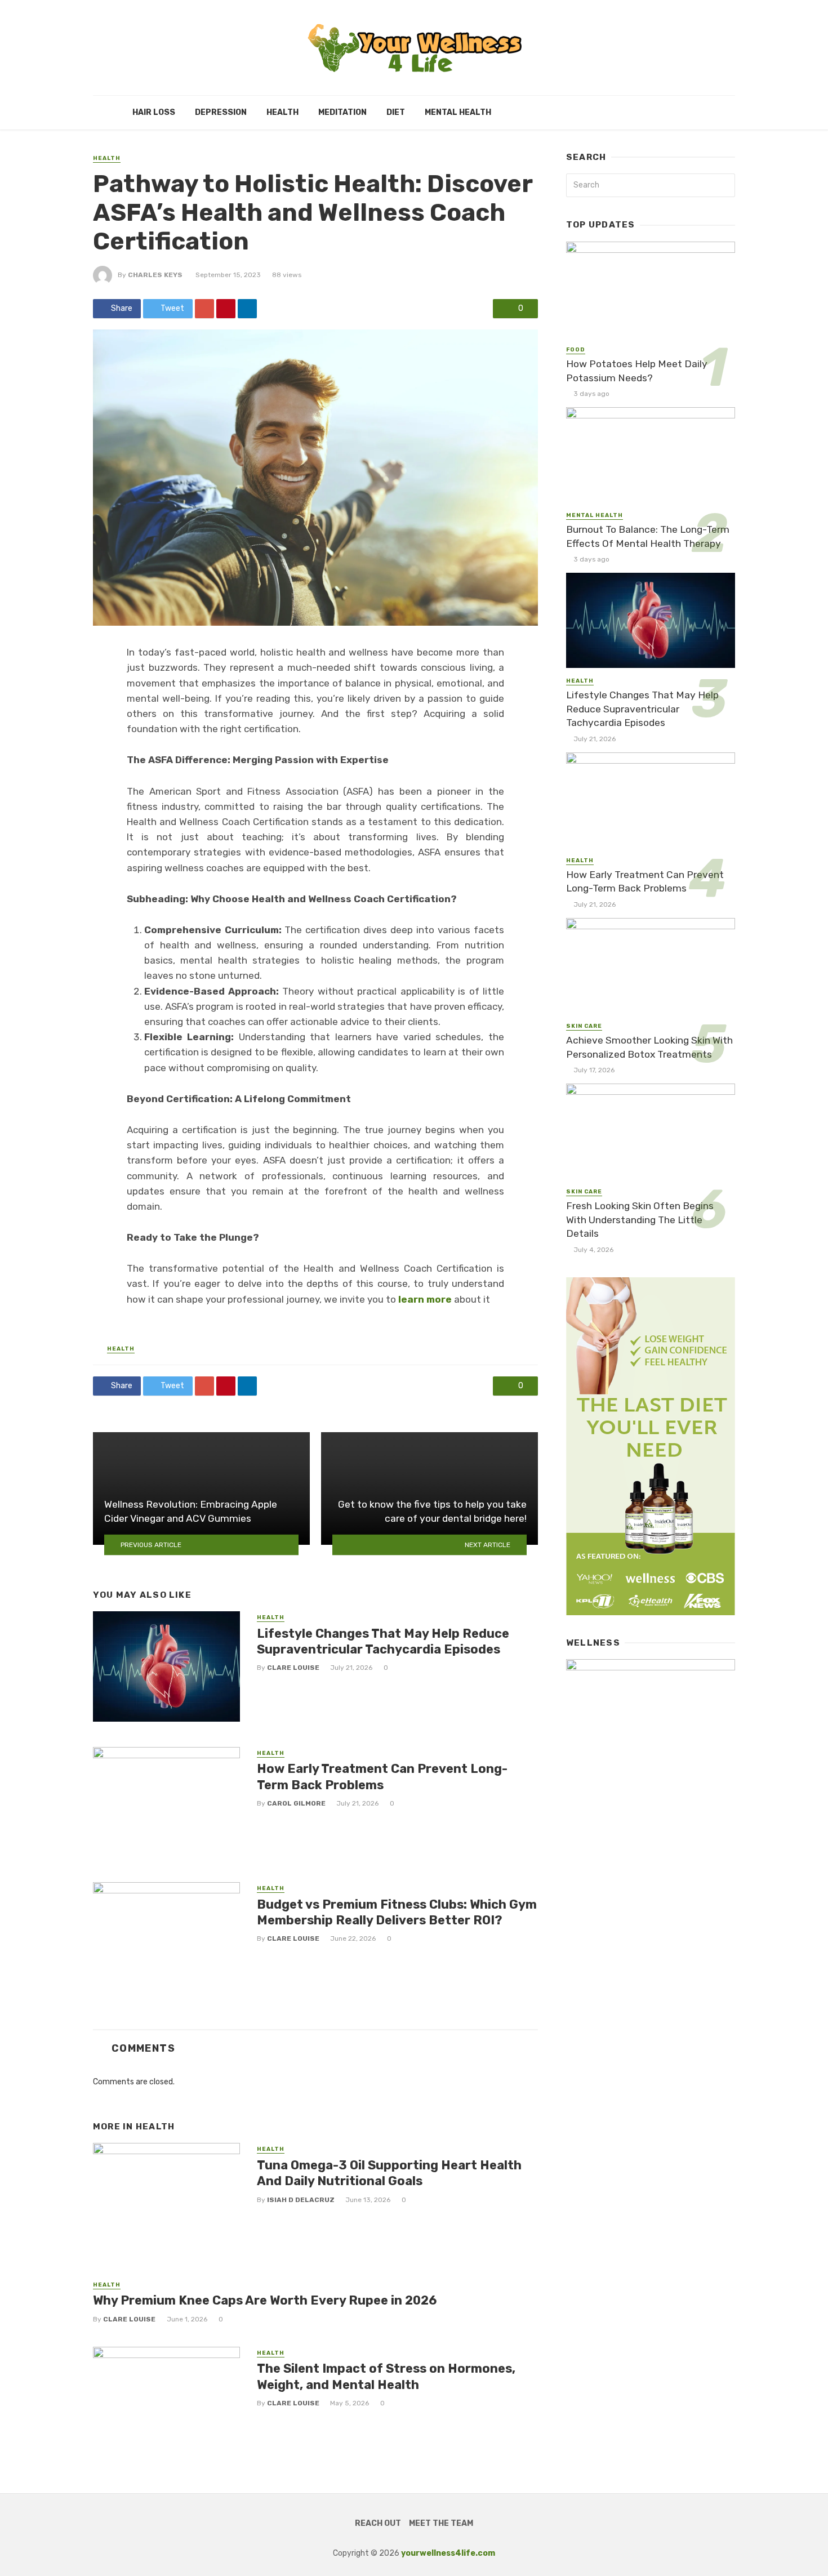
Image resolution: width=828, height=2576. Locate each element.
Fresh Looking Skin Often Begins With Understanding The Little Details (640, 1220)
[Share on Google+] (204, 309)
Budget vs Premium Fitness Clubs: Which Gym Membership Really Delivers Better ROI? (397, 1912)
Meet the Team (441, 2523)
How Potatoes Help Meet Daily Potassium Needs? (637, 371)
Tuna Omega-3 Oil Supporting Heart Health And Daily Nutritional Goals (389, 2173)
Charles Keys (155, 275)
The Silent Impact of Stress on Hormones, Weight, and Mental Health (386, 2376)
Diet (396, 112)
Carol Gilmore (296, 1803)
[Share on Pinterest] (226, 309)
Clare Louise (293, 1668)
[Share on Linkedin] (247, 309)
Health (282, 112)
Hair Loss (154, 112)
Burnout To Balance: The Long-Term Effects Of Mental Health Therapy (648, 536)
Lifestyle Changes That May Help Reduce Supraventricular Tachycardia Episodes (383, 1641)
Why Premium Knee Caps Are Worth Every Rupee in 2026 (265, 2300)
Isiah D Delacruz (301, 2200)
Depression (221, 112)
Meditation (342, 112)
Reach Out (378, 2523)
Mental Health (458, 112)
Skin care (584, 1026)
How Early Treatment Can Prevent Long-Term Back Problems (382, 1777)
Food (576, 350)
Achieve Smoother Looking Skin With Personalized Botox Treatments (649, 1047)
